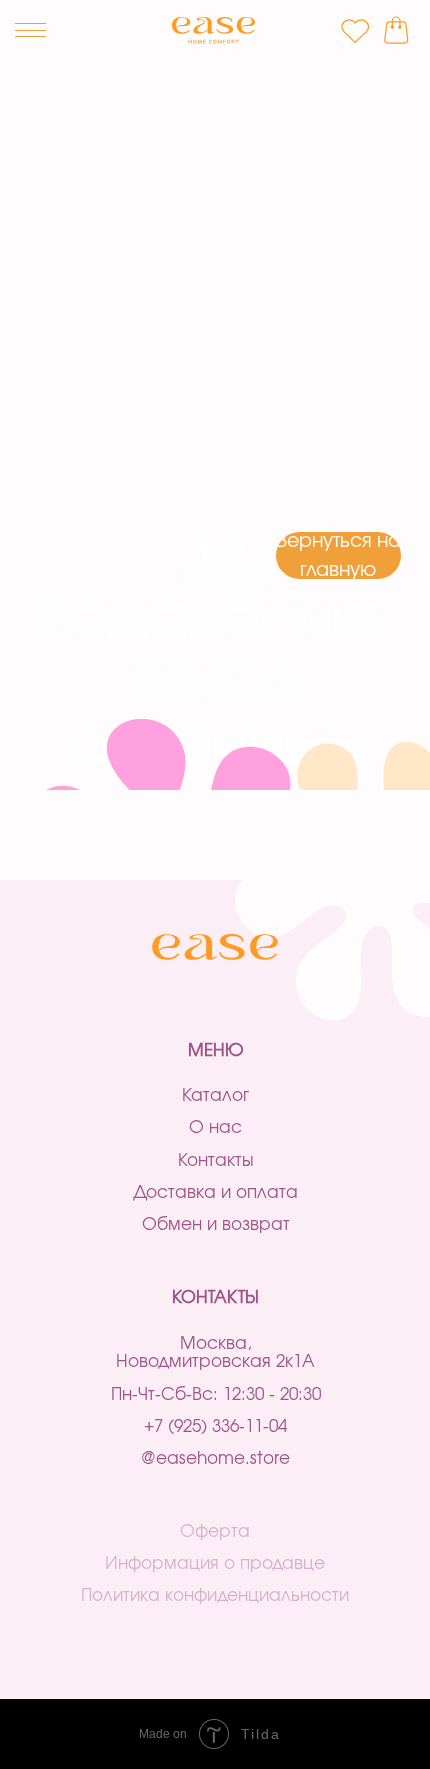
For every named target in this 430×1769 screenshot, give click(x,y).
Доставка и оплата (215, 1192)
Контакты (216, 1160)
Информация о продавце (215, 1563)
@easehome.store (215, 1458)
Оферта (215, 1531)
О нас (215, 1127)
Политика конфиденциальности (215, 1595)
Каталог (215, 1095)
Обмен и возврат (216, 1224)
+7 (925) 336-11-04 (215, 1426)
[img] (213, 30)
